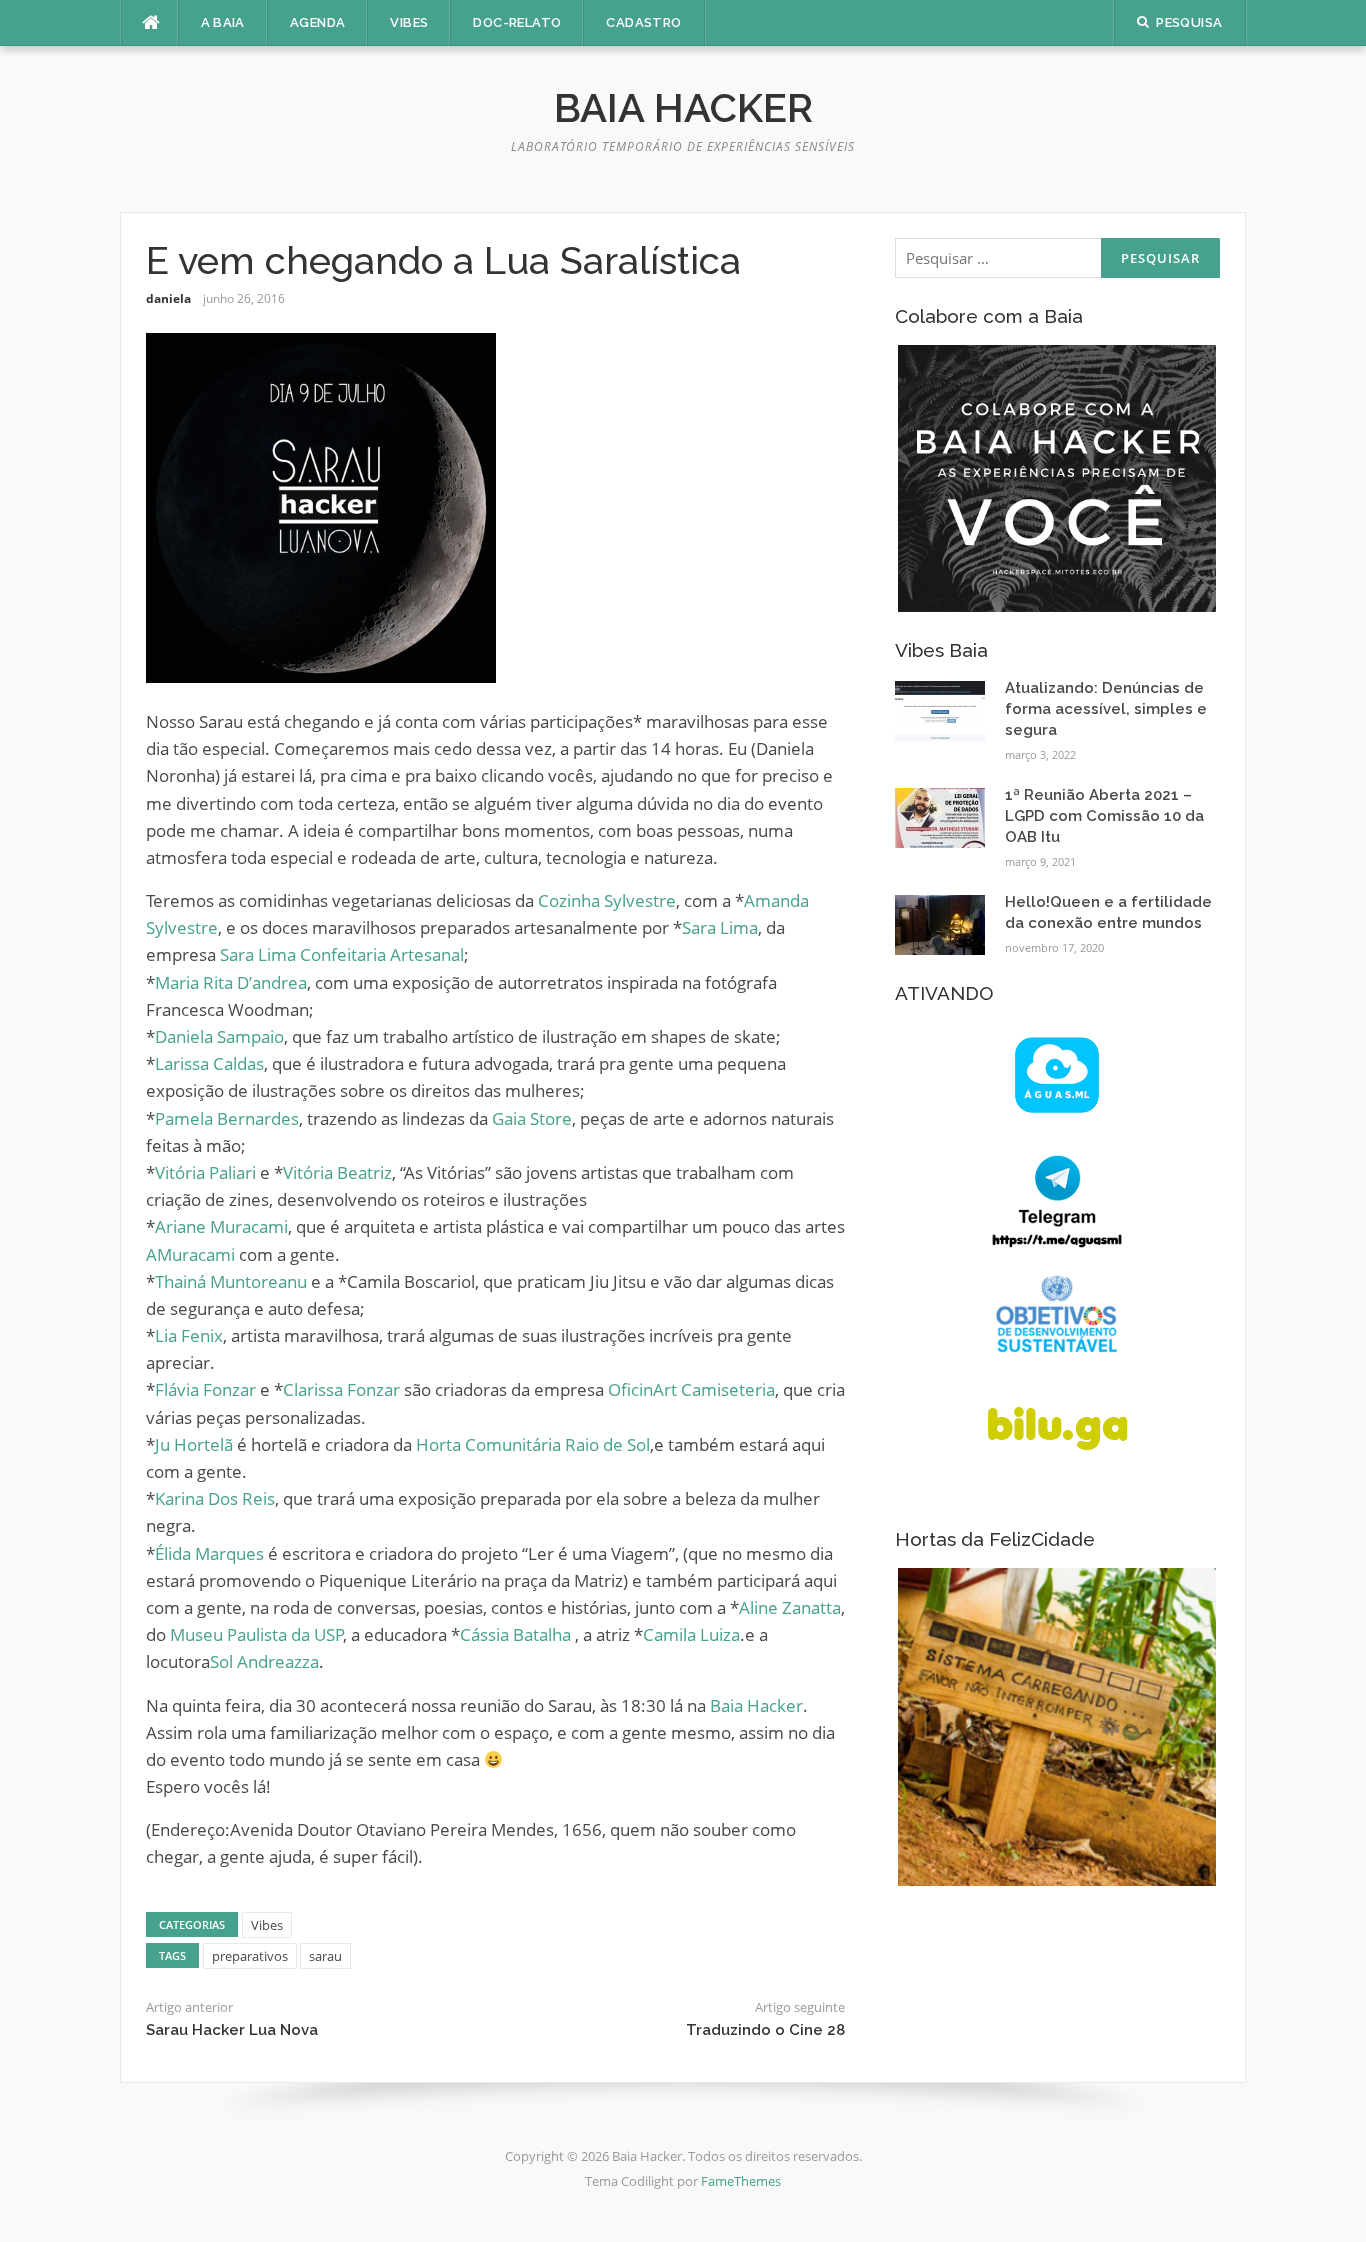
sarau (325, 1956)
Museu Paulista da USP (257, 1634)
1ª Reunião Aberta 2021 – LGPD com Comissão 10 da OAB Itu (1104, 816)
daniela (168, 298)
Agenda (317, 22)
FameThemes (741, 2181)
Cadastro (643, 22)
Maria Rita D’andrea (231, 982)
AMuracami (190, 1254)
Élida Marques (209, 1553)
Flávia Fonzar (205, 1389)
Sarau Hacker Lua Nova (232, 2030)
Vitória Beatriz (337, 1172)
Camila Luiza (691, 1634)
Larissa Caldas (209, 1063)
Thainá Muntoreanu (231, 1281)
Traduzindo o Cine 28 (765, 2030)
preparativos (250, 1956)
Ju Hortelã (194, 1444)
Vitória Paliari (205, 1172)
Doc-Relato (517, 22)
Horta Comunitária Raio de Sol (533, 1444)
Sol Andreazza (264, 1661)
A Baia (223, 22)
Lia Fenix (189, 1335)
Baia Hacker (683, 107)
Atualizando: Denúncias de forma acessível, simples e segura (1106, 709)
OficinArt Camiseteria (691, 1389)
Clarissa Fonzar (341, 1389)
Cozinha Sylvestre (607, 900)
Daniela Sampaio (219, 1036)
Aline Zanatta (790, 1607)
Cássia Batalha (515, 1634)
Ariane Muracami (221, 1226)
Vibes (409, 22)
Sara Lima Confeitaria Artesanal (342, 954)
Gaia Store (532, 1118)
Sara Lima (720, 927)
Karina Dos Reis (215, 1498)
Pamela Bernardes (227, 1118)
